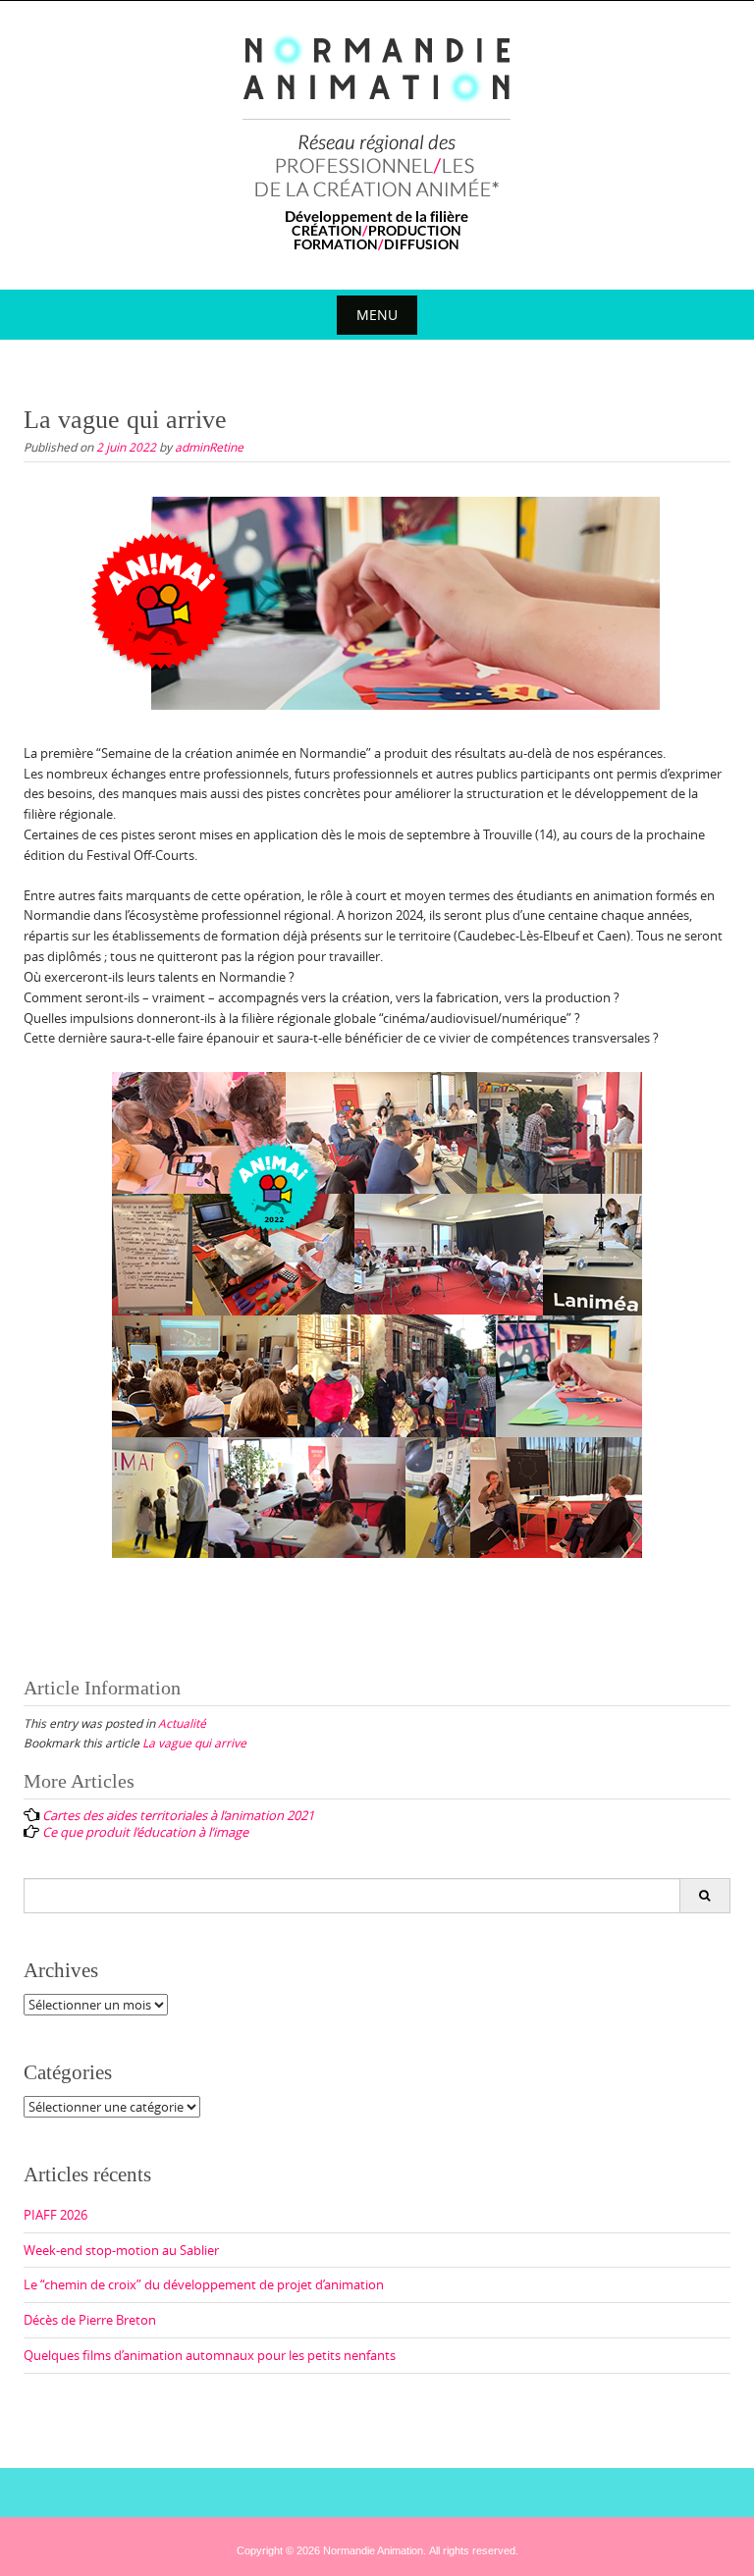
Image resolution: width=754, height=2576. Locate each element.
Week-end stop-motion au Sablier (121, 2250)
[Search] (704, 1896)
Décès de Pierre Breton (90, 2320)
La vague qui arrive (194, 1743)
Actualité (182, 1723)
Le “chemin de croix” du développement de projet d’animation (204, 2284)
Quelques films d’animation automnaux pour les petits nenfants (210, 2355)
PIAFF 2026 (55, 2215)
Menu (377, 315)
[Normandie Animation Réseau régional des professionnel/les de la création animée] (377, 141)
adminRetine (209, 447)
